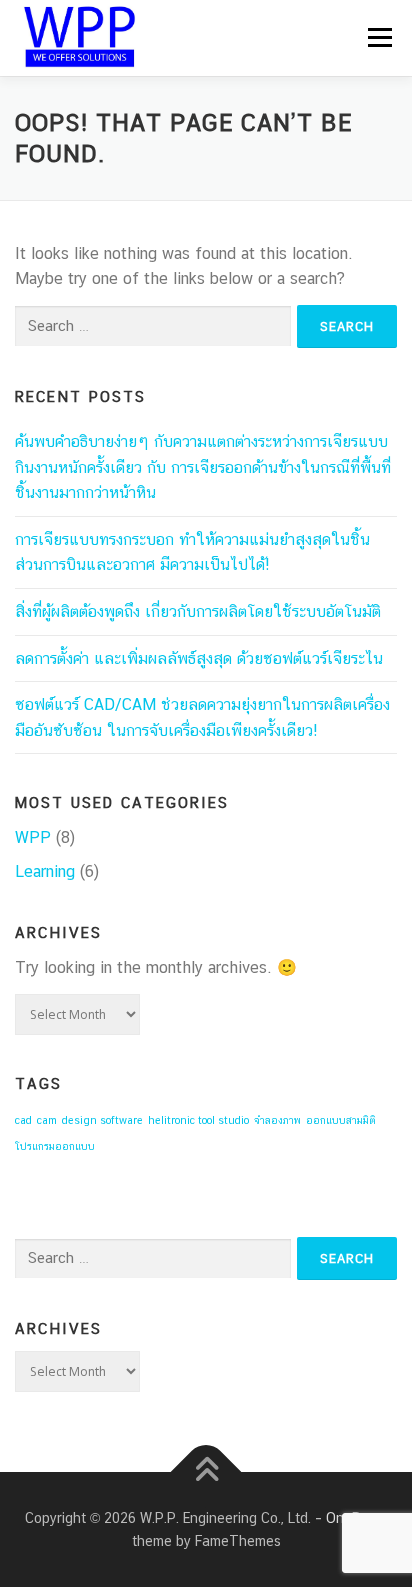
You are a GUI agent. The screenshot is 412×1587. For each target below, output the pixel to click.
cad (23, 1120)
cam (47, 1120)
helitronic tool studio (198, 1120)
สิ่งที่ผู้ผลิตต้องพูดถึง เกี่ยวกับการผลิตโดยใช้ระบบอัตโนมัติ (198, 611)
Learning (45, 871)
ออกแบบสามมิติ (341, 1120)
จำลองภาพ (277, 1120)
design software (102, 1120)
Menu (379, 37)
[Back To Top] (206, 1472)
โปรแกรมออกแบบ (55, 1146)
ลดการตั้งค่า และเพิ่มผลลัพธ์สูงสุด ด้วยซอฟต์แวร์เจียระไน (199, 658)
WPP (33, 837)
